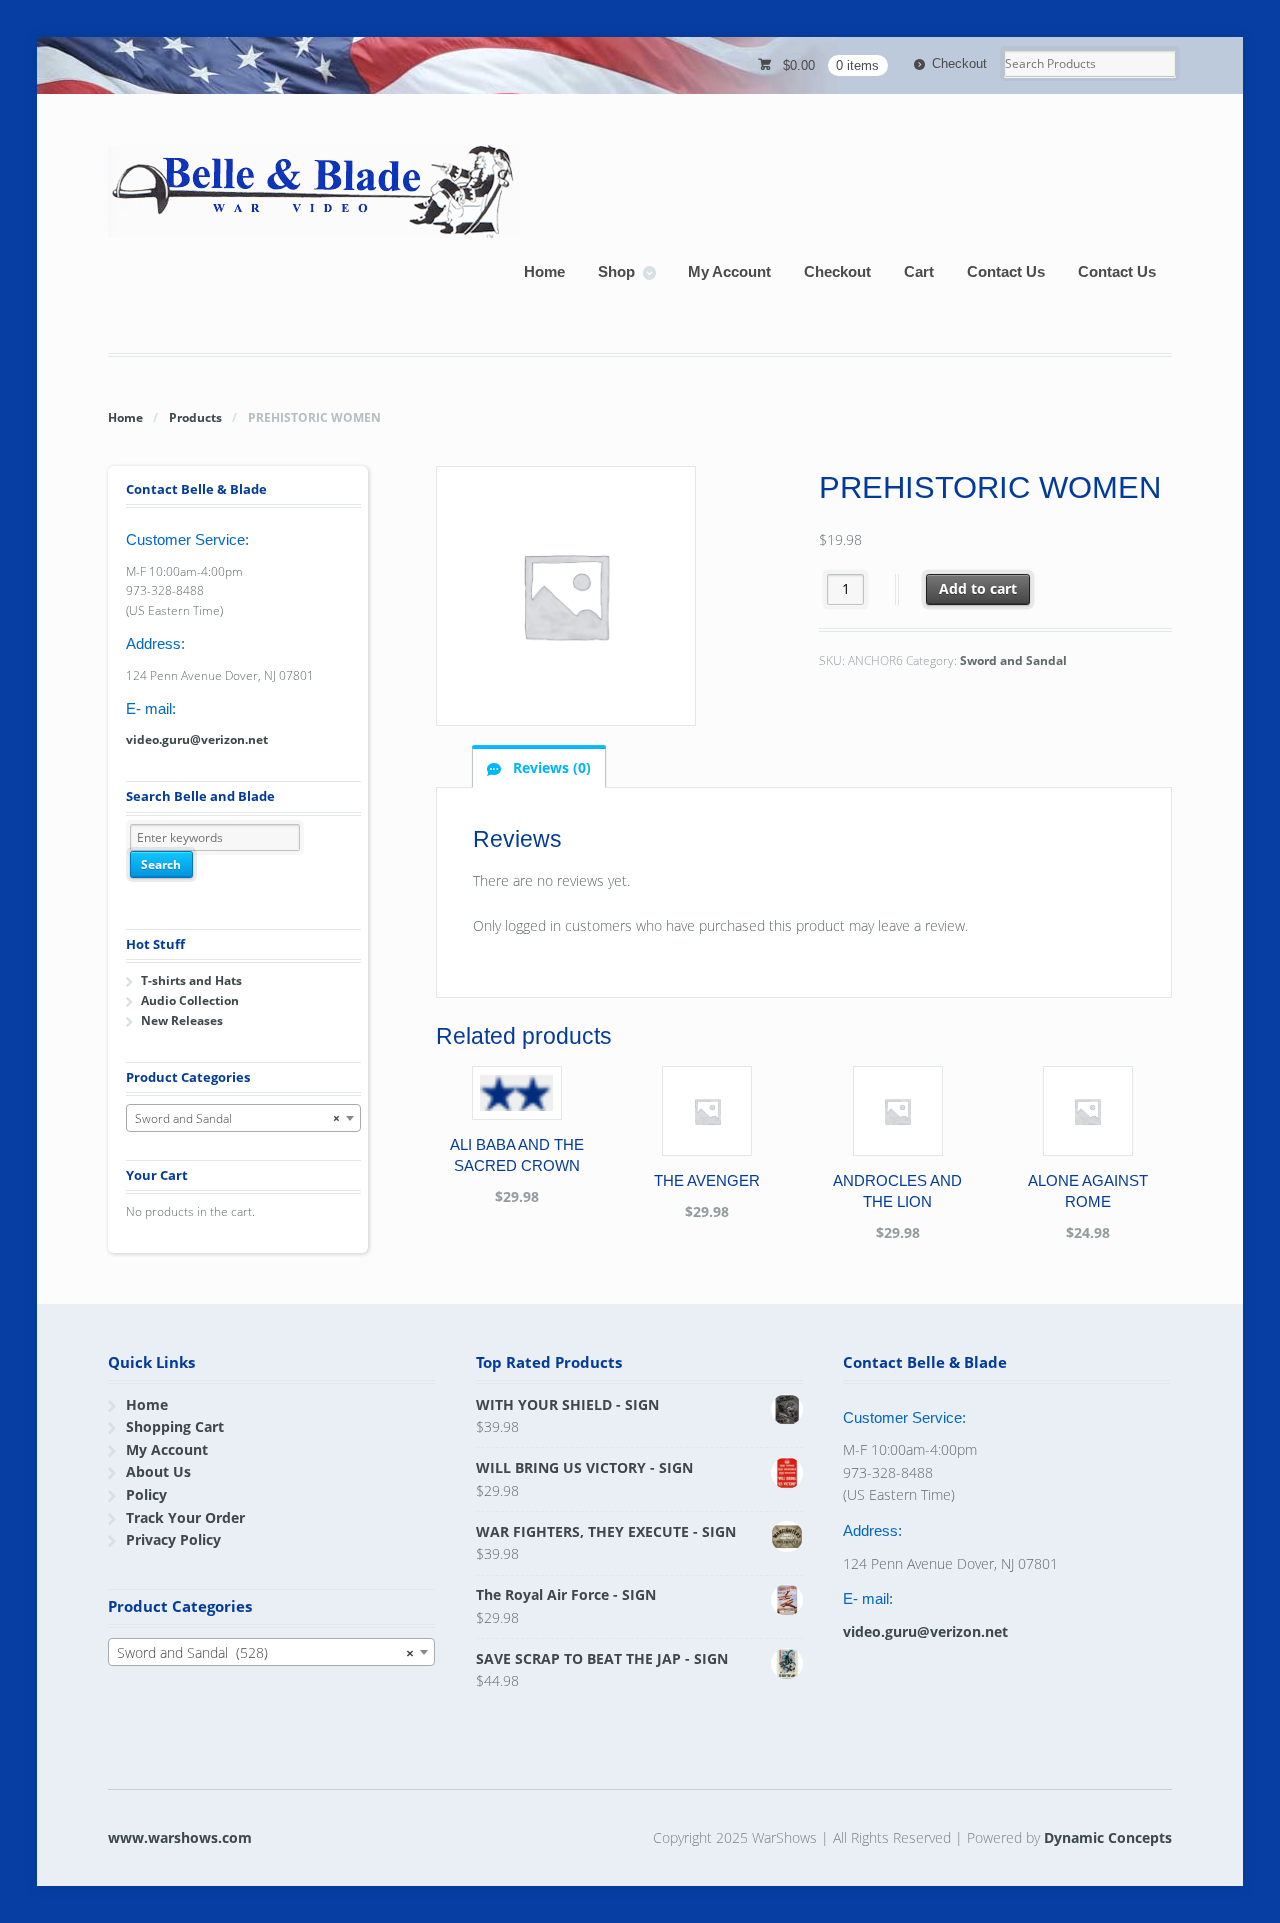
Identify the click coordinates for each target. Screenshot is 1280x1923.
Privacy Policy (173, 1539)
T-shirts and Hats (191, 980)
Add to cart (978, 588)
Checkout (959, 63)
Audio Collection (190, 1000)
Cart (919, 271)
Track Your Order (185, 1517)
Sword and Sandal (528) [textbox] (265, 1652)
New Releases (182, 1020)
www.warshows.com (180, 1837)
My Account (729, 271)
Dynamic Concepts (1108, 1837)
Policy (146, 1494)
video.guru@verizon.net (197, 739)
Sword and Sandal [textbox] (237, 1118)
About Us (158, 1471)
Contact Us (1006, 271)
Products (195, 417)
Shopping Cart (175, 1426)
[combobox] (243, 1118)
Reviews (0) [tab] (550, 767)
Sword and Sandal (1013, 660)
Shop (616, 271)
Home (544, 271)
